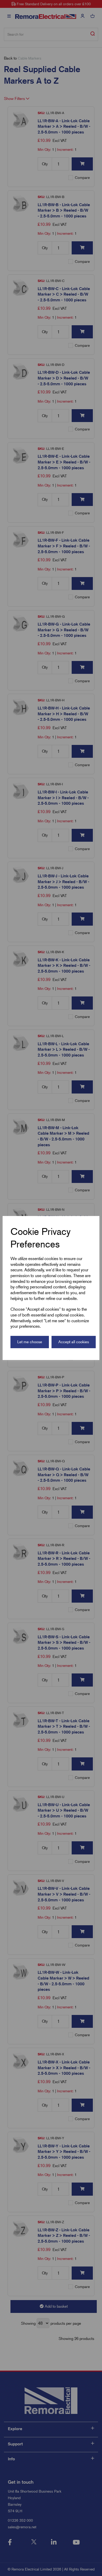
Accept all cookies (74, 1342)
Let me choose (30, 1342)
